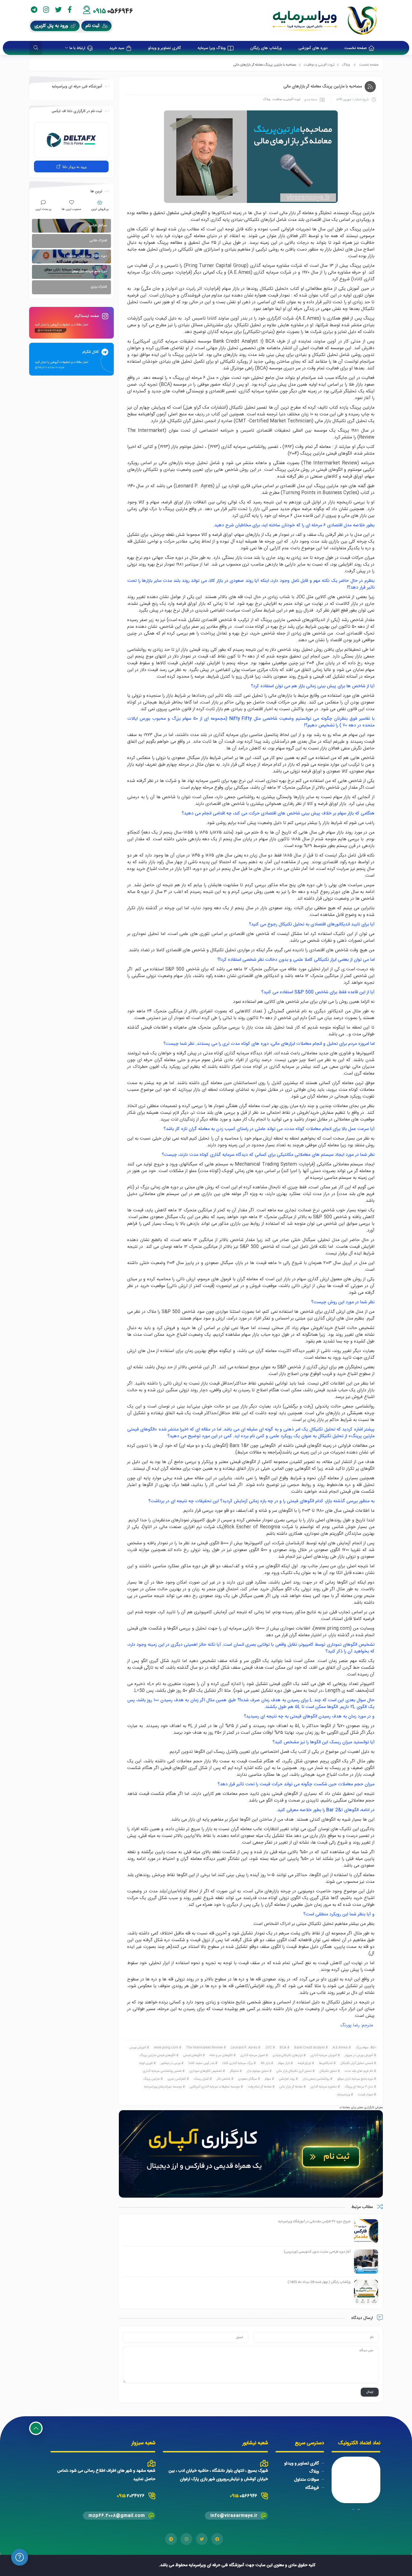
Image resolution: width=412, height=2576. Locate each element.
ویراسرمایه (344, 2095)
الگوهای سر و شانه (221, 2056)
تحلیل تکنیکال (328, 2071)
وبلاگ (346, 65)
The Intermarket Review (204, 2048)
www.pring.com (332, 1629)
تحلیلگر (234, 2071)
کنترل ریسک (201, 2079)
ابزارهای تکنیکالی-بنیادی (288, 2056)
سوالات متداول (306, 2480)
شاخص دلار (224, 2079)
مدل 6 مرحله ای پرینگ (359, 2087)
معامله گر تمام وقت (260, 2087)
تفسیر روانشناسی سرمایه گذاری (162, 2071)
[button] (359, 2509)
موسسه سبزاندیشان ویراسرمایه (163, 2087)
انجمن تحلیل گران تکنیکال (357, 2063)
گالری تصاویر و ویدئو (302, 2463)
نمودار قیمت (365, 2095)
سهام (268, 2079)
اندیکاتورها (326, 2063)
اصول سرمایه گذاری (253, 2056)
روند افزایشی (287, 2079)
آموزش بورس (138, 2048)
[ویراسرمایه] (326, 20)
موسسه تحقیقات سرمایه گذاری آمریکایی (215, 2087)
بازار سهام (284, 2063)
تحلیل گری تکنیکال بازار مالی (294, 2071)
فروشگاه (312, 2488)
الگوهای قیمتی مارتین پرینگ (158, 2056)
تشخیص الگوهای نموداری (206, 2071)
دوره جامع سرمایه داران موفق (355, 2079)
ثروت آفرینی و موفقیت (319, 65)
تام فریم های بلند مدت (359, 2071)
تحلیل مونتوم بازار (258, 2071)
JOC (269, 2048)
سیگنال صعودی (248, 2079)
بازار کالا (265, 2063)
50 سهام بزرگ (366, 2048)
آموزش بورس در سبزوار (359, 2056)
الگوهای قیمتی (193, 2056)
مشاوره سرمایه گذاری (324, 2087)
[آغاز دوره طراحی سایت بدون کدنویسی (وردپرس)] (366, 2262)
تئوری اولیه (146, 2063)
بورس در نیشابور (171, 2063)
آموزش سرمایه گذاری (324, 2056)
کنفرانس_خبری (177, 2079)
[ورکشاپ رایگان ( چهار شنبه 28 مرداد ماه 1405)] (366, 2292)
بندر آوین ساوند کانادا (201, 2063)
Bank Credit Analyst (310, 2048)
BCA (283, 2048)
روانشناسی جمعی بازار (316, 2079)
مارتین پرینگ (151, 2079)
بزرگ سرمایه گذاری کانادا (238, 2063)
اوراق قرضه (304, 2063)
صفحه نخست (369, 65)
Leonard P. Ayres (244, 2048)
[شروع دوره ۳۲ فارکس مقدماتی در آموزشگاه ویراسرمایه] (366, 2232)
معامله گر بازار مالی (291, 2087)
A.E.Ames (340, 2048)
